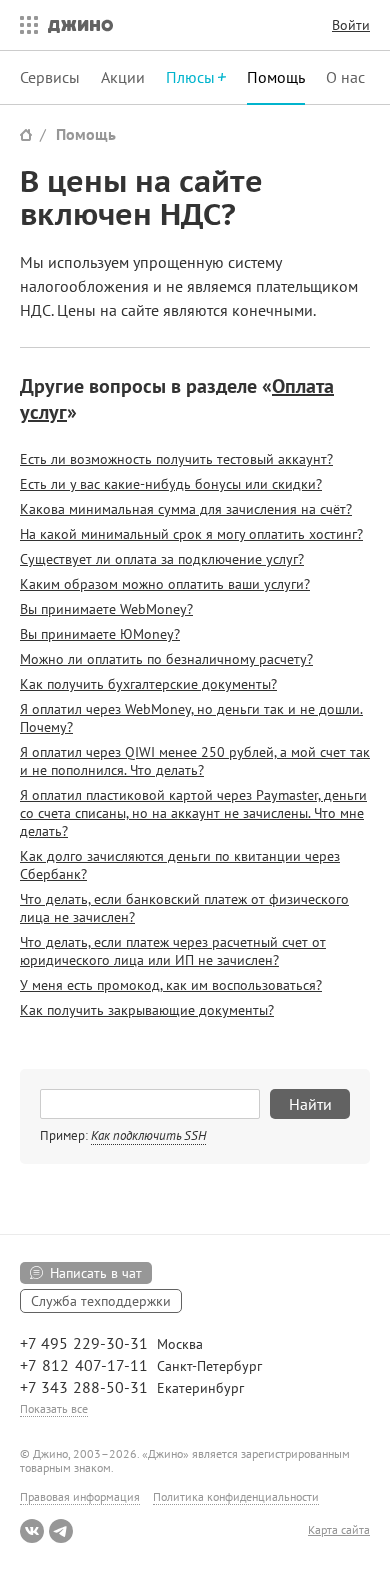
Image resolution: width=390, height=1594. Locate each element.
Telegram (61, 1531)
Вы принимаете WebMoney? (106, 609)
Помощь (276, 77)
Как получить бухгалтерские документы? (148, 684)
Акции (123, 77)
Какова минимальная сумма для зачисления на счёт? (186, 509)
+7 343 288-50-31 (84, 1387)
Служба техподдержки (101, 1301)
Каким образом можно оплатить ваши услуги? (165, 584)
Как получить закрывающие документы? (147, 1010)
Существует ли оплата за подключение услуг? (162, 559)
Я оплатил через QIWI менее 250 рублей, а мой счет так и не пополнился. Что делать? (195, 761)
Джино (80, 25)
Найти (310, 1104)
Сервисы (50, 77)
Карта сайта (339, 1530)
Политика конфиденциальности (236, 1496)
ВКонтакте (32, 1531)
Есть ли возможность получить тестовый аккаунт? (176, 459)
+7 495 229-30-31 (84, 1343)
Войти (351, 25)
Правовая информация (80, 1496)
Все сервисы (24, 25)
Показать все (54, 1408)
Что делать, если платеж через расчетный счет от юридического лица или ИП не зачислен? (173, 951)
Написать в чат (96, 1273)
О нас (345, 77)
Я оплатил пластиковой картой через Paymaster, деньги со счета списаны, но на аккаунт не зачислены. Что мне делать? (193, 813)
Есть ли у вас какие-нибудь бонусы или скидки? (171, 484)
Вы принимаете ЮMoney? (100, 634)
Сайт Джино (26, 134)
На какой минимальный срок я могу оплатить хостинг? (191, 534)
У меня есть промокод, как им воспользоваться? (171, 985)
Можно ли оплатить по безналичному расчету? (166, 659)
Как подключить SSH (148, 1135)
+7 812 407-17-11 (84, 1365)
